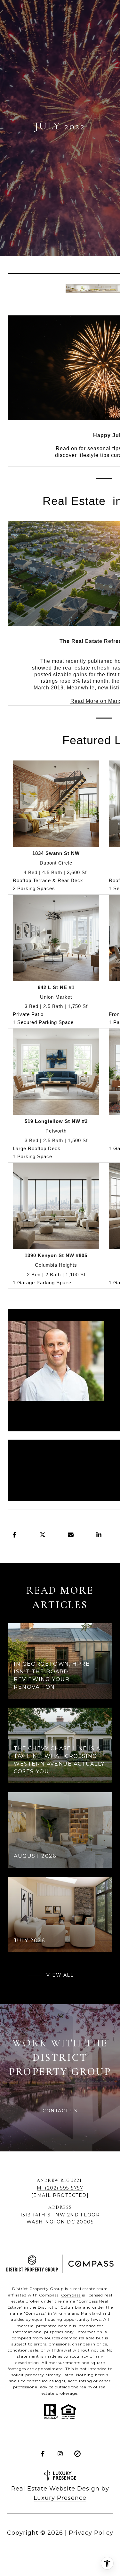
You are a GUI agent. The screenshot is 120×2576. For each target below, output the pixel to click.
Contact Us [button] (60, 2111)
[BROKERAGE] (77, 2454)
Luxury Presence (60, 2498)
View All (60, 1975)
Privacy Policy (91, 2533)
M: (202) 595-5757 (60, 2188)
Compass (71, 2295)
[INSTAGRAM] (60, 2454)
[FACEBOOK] (43, 2454)
